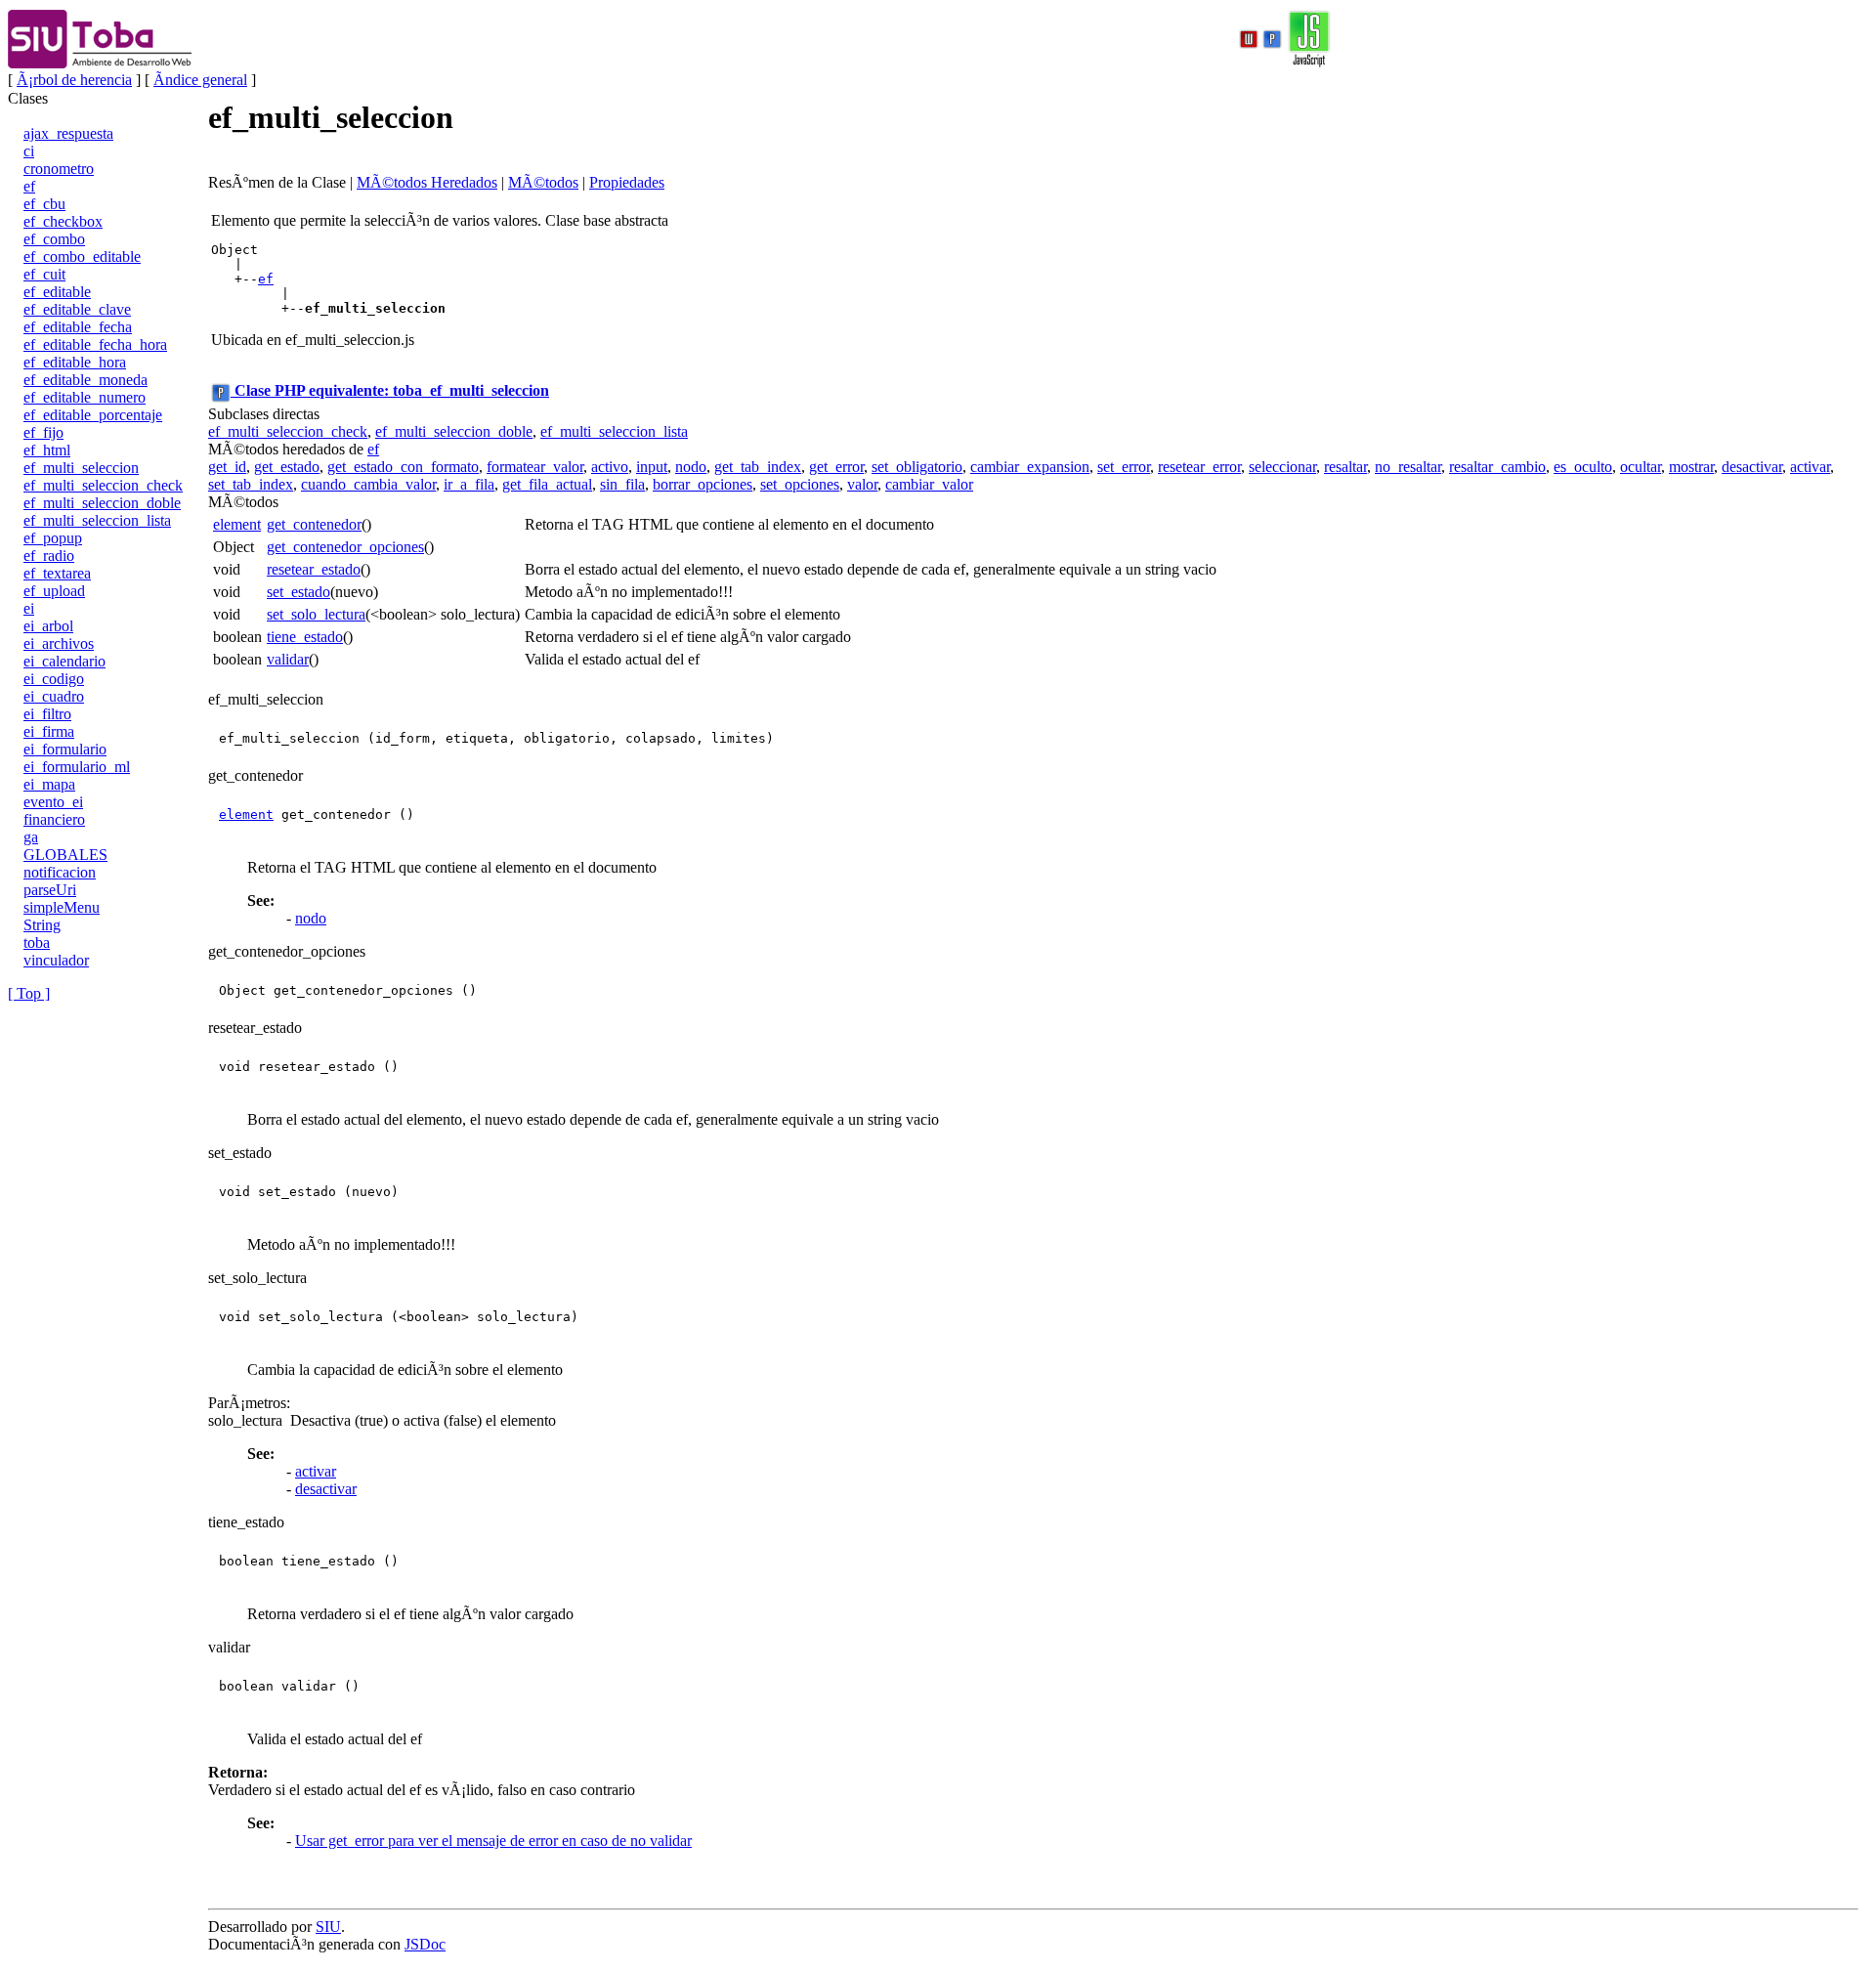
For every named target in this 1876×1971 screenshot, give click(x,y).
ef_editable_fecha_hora (95, 344)
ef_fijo (43, 432)
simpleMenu (62, 907)
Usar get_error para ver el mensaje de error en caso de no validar (493, 1841)
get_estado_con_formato (403, 467)
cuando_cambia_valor (368, 484)
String (42, 925)
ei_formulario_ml (77, 767)
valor (862, 484)
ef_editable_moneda (85, 380)
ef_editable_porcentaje (93, 415)
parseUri (50, 890)
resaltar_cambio (1497, 467)
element (237, 524)
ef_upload (54, 591)
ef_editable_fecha (78, 327)
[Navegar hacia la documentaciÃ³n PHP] (1272, 38)
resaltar (1345, 467)
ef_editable (57, 292)
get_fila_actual (547, 484)
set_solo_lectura (316, 614)
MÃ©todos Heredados (427, 182)
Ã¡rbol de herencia (74, 80)
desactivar (1752, 467)
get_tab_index (758, 467)
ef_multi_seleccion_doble (102, 503)
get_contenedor (314, 524)
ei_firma (49, 731)
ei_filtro (47, 714)
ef (29, 186)
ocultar (1641, 467)
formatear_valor (535, 467)
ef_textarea (57, 573)
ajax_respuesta (68, 133)
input (652, 467)
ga (31, 837)
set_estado (298, 592)
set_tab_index (251, 484)
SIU (328, 1927)
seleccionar (1282, 467)
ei (29, 608)
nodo (691, 467)
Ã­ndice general (200, 80)
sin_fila (622, 484)
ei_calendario (64, 661)
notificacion (60, 872)
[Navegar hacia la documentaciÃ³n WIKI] (1249, 38)
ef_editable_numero (85, 397)
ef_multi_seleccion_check (103, 485)
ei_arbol (48, 626)
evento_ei (53, 802)
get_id (227, 467)
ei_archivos (59, 643)
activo (610, 467)
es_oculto (1583, 467)
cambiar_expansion (1030, 467)
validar (288, 659)
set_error (1124, 467)
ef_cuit (44, 274)
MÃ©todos (543, 182)
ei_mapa (49, 784)
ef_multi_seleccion (81, 468)
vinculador (56, 960)
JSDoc (425, 1944)
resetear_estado (314, 569)
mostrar (1691, 467)
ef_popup (53, 538)
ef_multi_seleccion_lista (97, 520)
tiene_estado (305, 637)
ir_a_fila (469, 484)
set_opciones (800, 484)
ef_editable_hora (75, 362)
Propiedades (627, 182)
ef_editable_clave (77, 309)
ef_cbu (44, 204)
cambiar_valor (929, 484)
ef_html (47, 450)
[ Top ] (29, 993)
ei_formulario (65, 749)
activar (1810, 467)
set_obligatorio (917, 467)
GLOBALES (65, 855)
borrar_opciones (703, 484)
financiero (54, 819)
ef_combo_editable (82, 257)
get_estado (287, 467)
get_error (836, 467)
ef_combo (54, 239)
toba (37, 943)
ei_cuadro (54, 696)
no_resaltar (1408, 467)
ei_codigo (54, 679)
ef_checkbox (63, 221)
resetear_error (1199, 467)
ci (29, 151)
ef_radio (49, 556)
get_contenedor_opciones (345, 547)
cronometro (59, 169)
